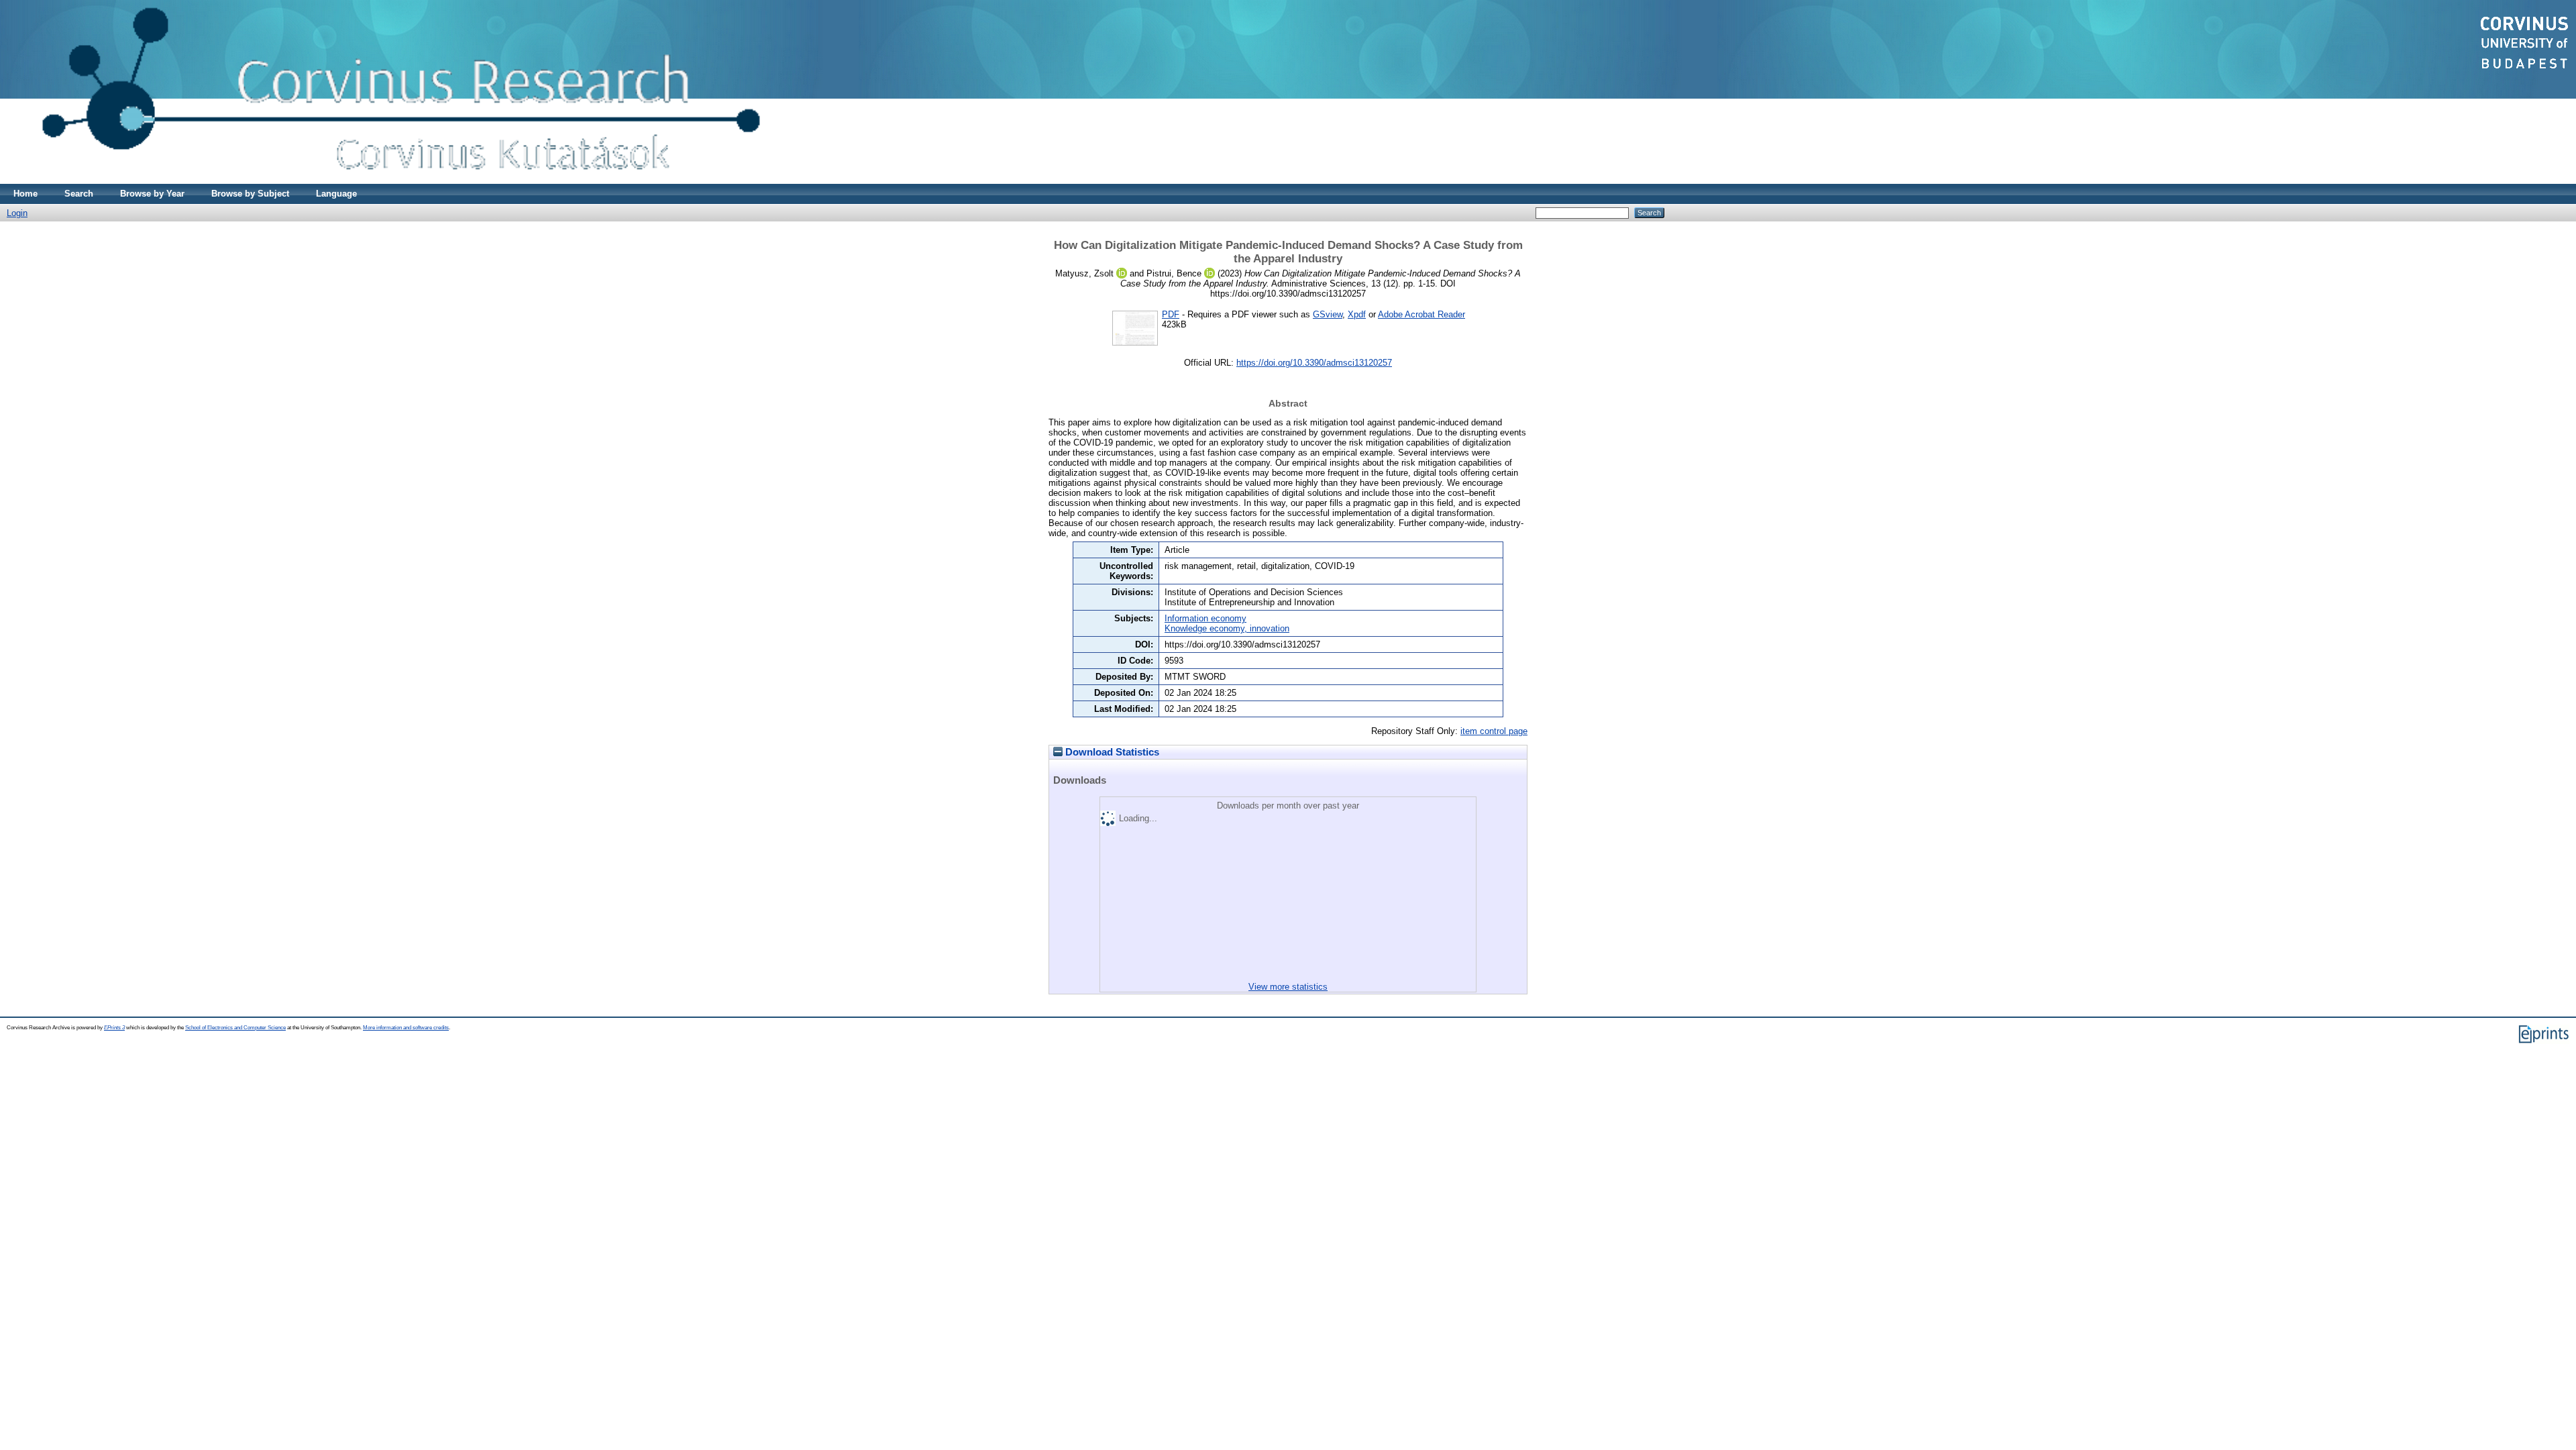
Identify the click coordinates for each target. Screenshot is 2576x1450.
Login (17, 213)
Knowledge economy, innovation (1227, 628)
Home (25, 194)
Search (79, 194)
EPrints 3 (114, 1028)
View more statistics (1288, 987)
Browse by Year (152, 194)
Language (336, 194)
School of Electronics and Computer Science (235, 1028)
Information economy (1205, 618)
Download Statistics (1111, 752)
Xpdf (1357, 314)
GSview (1328, 314)
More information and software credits (406, 1028)
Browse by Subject (250, 194)
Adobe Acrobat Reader (1421, 314)
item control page (1494, 731)
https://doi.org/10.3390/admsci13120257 (1314, 363)
